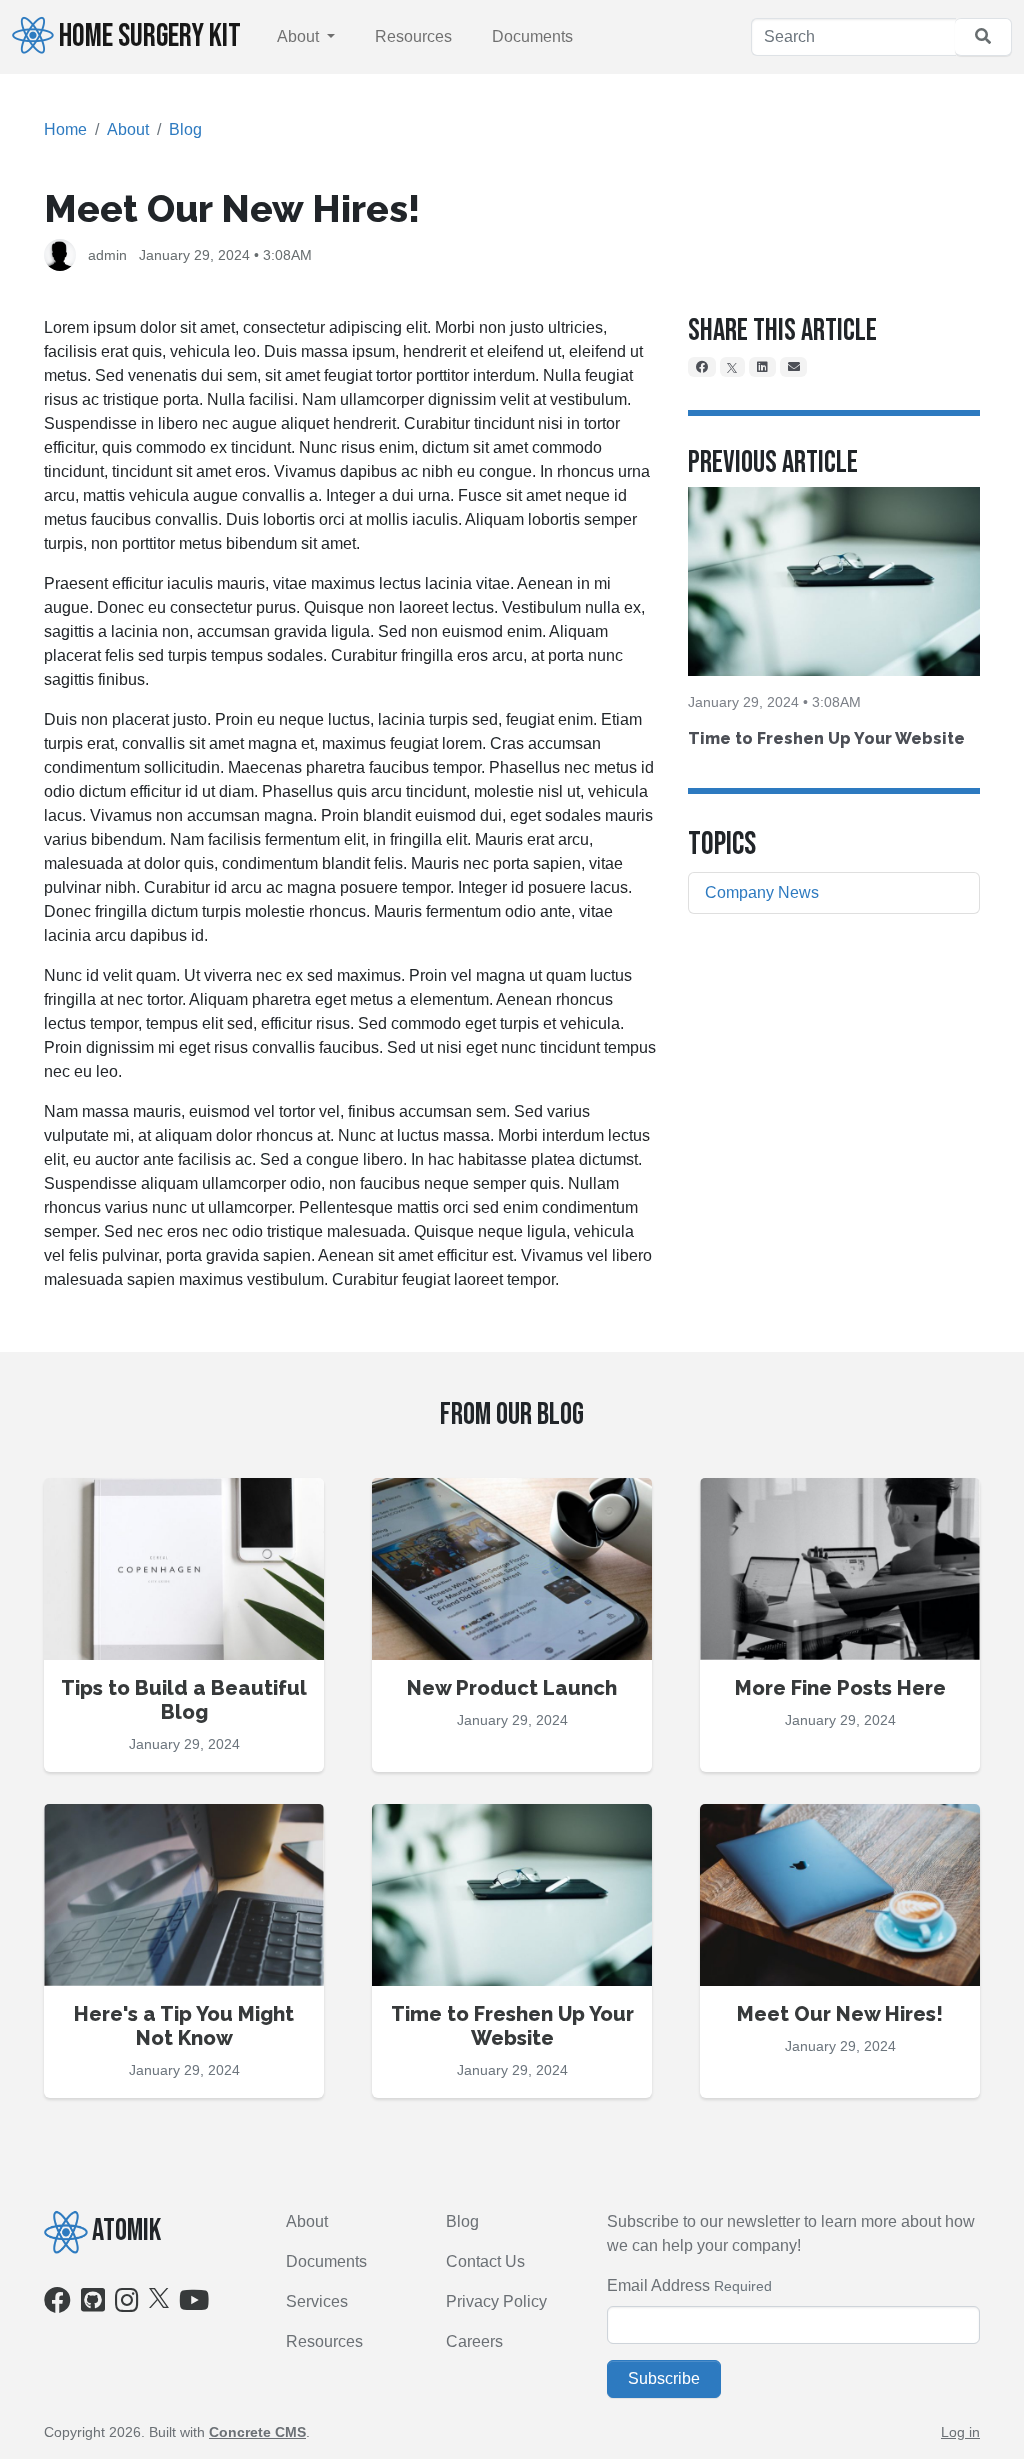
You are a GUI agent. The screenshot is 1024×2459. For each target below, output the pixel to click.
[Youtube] (194, 2304)
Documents (532, 36)
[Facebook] (702, 367)
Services (317, 2301)
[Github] (93, 2304)
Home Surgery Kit (150, 36)
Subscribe (664, 2378)
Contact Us (485, 2261)
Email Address (658, 2285)
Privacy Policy (496, 2301)
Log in (960, 2432)
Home (65, 129)
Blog (185, 129)
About (300, 36)
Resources (413, 36)
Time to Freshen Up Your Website (826, 738)
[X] (733, 367)
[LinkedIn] (762, 367)
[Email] (794, 367)
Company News (762, 892)
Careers (474, 2341)
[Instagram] (127, 2304)
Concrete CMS (257, 2432)
